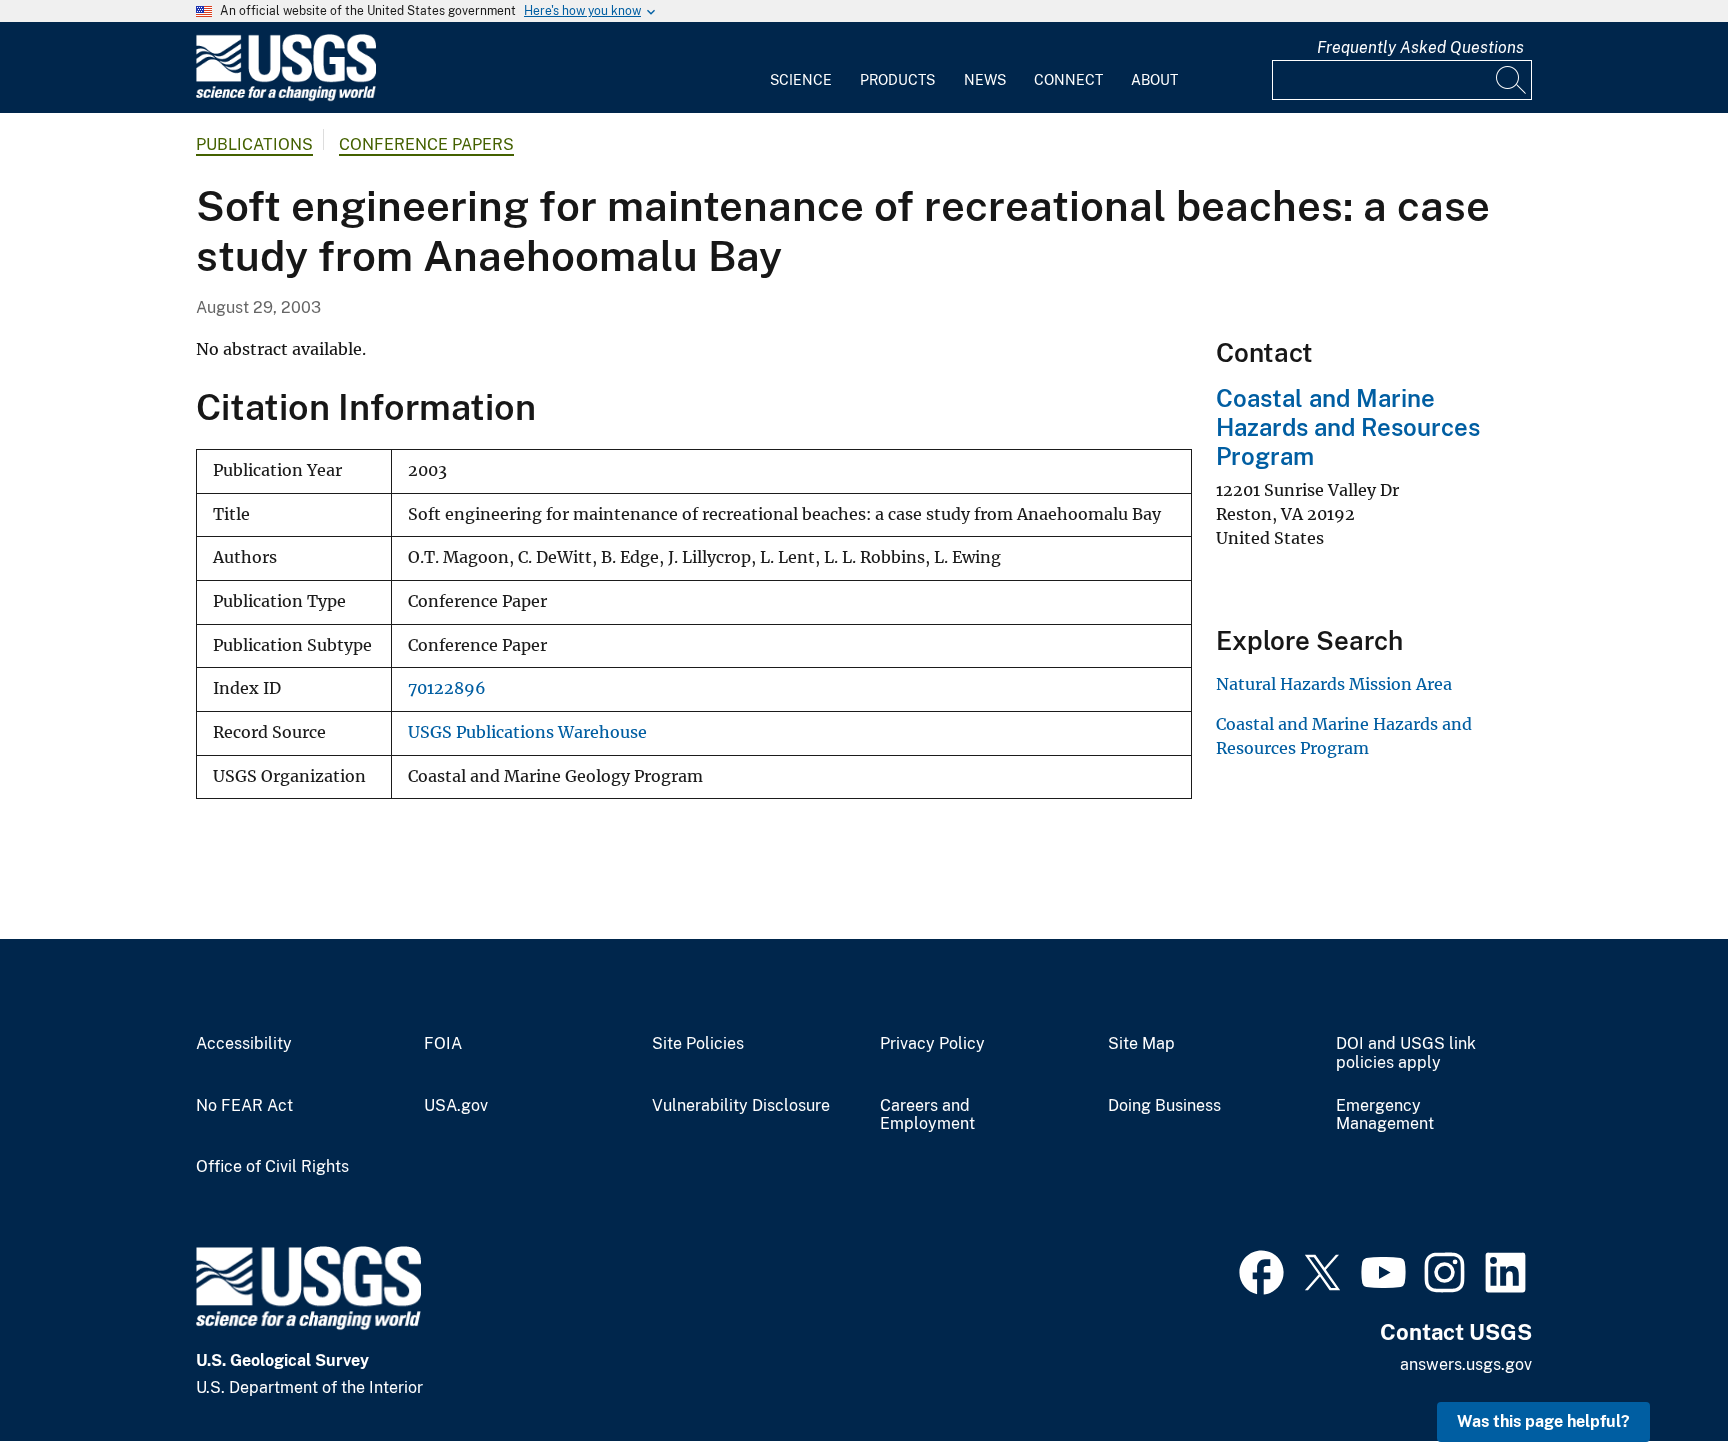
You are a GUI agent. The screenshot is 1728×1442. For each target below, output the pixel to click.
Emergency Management (1385, 1115)
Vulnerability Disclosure (741, 1106)
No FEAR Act (244, 1106)
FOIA (443, 1044)
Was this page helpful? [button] (1543, 1421)
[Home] (286, 96)
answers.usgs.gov (1466, 1364)
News (985, 80)
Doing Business (1164, 1106)
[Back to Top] (1655, 1369)
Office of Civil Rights (272, 1167)
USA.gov (456, 1106)
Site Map (1141, 1044)
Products (897, 80)
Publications (254, 144)
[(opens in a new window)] (1261, 1270)
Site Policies (698, 1044)
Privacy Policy (932, 1044)
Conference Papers (426, 144)
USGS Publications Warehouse (527, 732)
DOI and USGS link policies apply (1406, 1053)
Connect (1068, 80)
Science (801, 80)
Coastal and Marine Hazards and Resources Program (1348, 427)
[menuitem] (801, 68)
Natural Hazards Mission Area (1334, 684)
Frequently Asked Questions (1420, 47)
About (1154, 80)
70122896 (447, 688)
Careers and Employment (927, 1115)
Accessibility (244, 1044)
